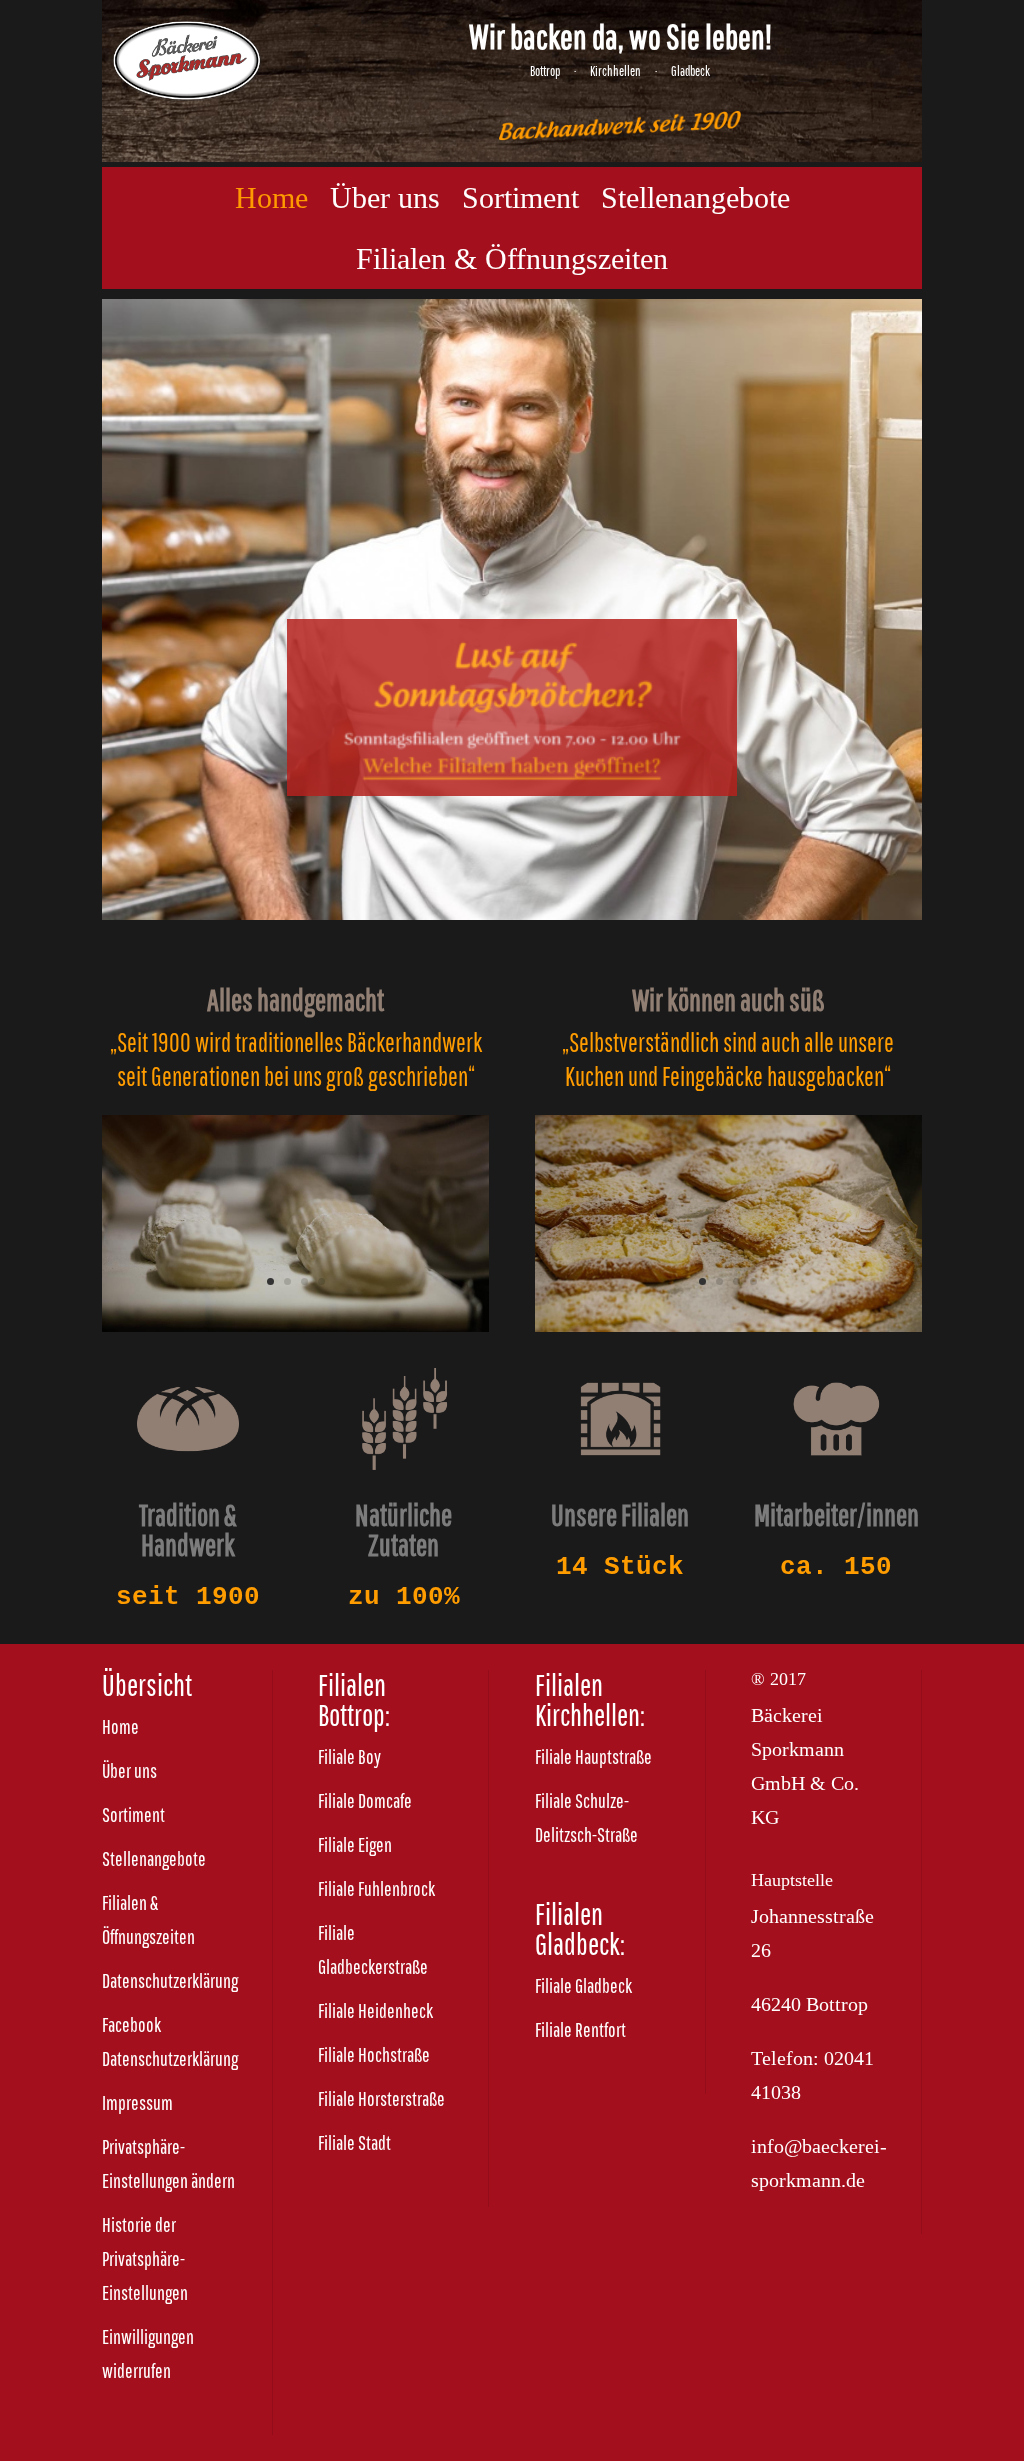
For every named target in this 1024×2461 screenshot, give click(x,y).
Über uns (385, 197)
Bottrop (545, 71)
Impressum (137, 2102)
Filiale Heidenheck (375, 2010)
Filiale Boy (349, 1756)
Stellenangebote (695, 197)
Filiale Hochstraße (374, 2054)
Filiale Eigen (355, 1844)
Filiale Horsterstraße (381, 2098)
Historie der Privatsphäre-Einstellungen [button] (145, 2258)
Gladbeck (690, 71)
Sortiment (520, 197)
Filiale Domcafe (365, 1800)
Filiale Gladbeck (583, 1985)
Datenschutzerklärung (170, 1980)
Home (271, 197)
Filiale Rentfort (580, 2029)
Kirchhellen (615, 71)
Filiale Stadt (354, 2142)
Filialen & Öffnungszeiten (512, 258)
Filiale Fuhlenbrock (376, 1888)
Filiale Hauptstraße (593, 1756)
